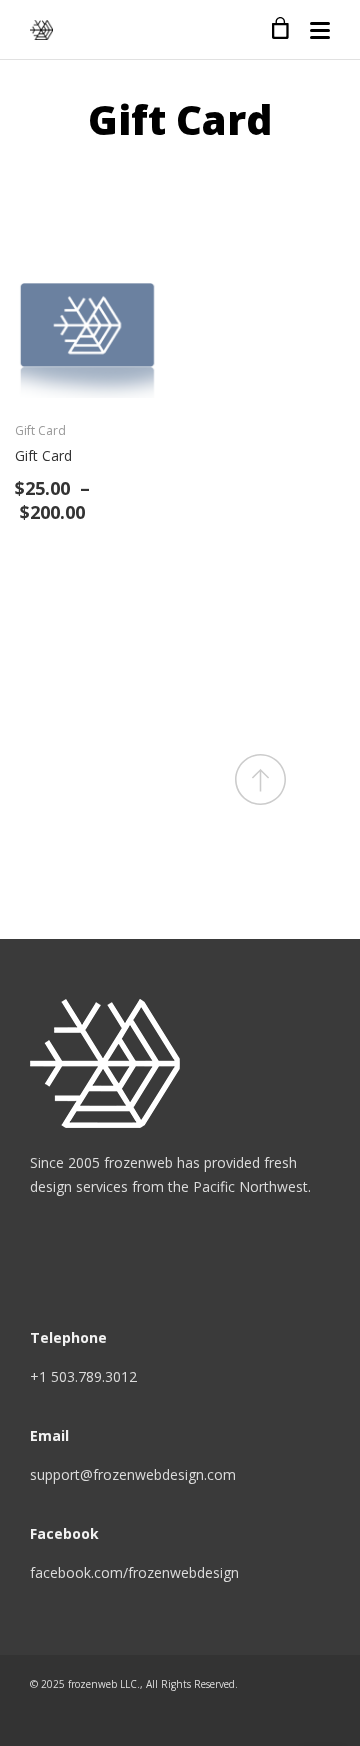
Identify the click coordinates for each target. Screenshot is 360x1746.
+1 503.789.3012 (83, 1376)
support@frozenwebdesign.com (133, 1474)
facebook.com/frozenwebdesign (134, 1572)
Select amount (142, 380)
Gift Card (40, 430)
